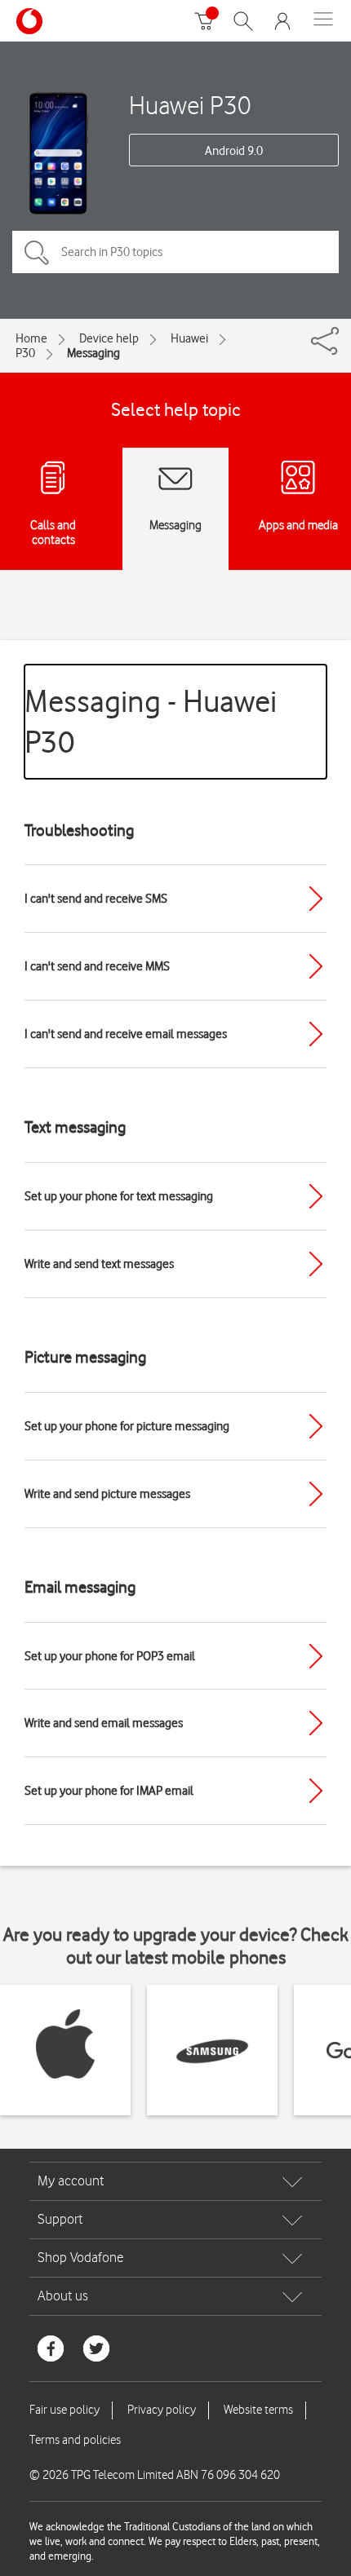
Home (31, 338)
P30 (25, 353)
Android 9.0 (234, 151)
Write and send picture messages (107, 1494)
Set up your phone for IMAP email (109, 1791)
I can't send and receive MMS (97, 966)
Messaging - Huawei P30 (151, 721)
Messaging (93, 353)
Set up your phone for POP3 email (110, 1656)
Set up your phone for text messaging (119, 1196)
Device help (109, 338)
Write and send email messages (104, 1723)
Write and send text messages (99, 1264)
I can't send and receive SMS (96, 899)
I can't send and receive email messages (126, 1034)
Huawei (189, 338)
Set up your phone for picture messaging (127, 1426)
